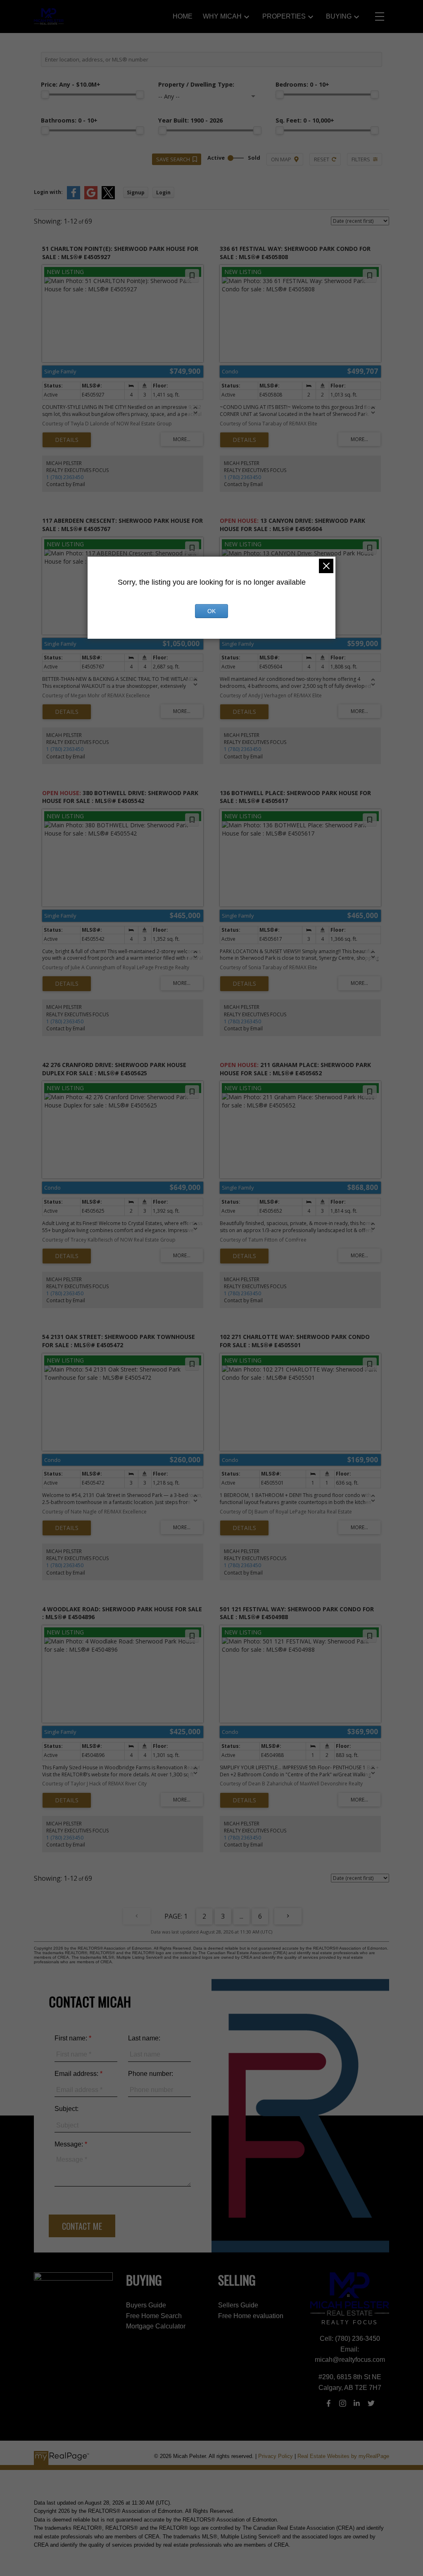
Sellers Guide (238, 2305)
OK (211, 611)
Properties (284, 16)
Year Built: (190, 120)
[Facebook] (328, 2403)
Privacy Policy (276, 2456)
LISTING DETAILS (67, 440)
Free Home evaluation (251, 2316)
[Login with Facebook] (74, 197)
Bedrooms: (302, 84)
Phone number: (151, 2074)
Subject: (67, 2109)
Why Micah (222, 16)
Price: (71, 84)
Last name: (144, 2038)
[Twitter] (371, 2403)
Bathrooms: (69, 120)
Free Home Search (154, 2316)
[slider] (45, 94)
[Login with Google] (91, 197)
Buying (339, 16)
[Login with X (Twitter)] (108, 197)
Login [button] (163, 192)
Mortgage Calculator (156, 2326)
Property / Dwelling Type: (196, 84)
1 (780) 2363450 (65, 477)
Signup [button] (136, 192)
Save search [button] (173, 159)
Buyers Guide (146, 2305)
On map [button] (281, 159)
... (241, 1916)
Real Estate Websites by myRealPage (343, 2456)
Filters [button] (361, 159)
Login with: (48, 192)
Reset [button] (322, 159)
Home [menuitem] (183, 16)
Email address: (77, 2074)
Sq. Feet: (305, 120)
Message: (70, 2144)
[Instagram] (342, 2403)
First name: (72, 2038)
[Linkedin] (357, 2403)
